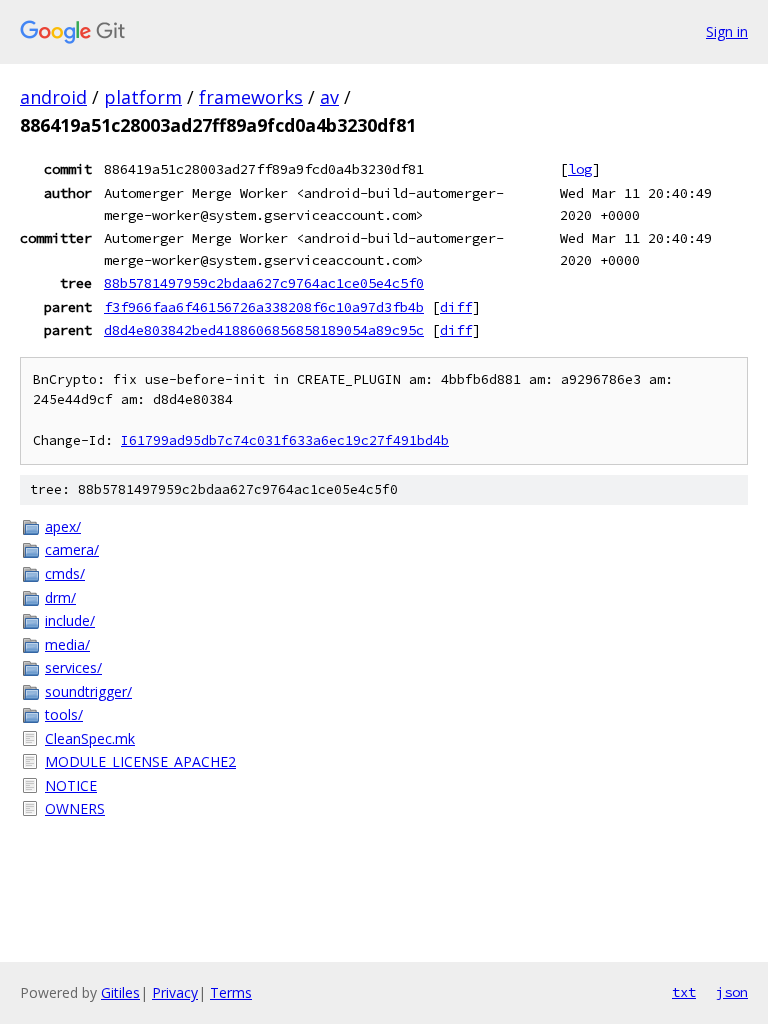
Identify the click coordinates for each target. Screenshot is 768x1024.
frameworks (251, 97)
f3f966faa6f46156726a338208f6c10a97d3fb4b (264, 307)
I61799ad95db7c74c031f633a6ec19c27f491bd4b (285, 440)
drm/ (60, 597)
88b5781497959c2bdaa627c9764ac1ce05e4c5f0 (264, 283)
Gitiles (120, 992)
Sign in (727, 31)
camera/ (72, 549)
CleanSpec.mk (90, 738)
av (329, 97)
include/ (70, 620)
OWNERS (75, 808)
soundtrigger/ (88, 691)
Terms (231, 992)
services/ (73, 667)
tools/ (64, 714)
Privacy (175, 992)
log (580, 169)
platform (143, 97)
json (732, 992)
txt (684, 992)
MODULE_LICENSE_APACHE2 (140, 761)
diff (456, 307)
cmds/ (65, 573)
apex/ (63, 526)
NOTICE (71, 785)
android (53, 97)
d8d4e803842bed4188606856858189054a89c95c (264, 330)
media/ (67, 644)
